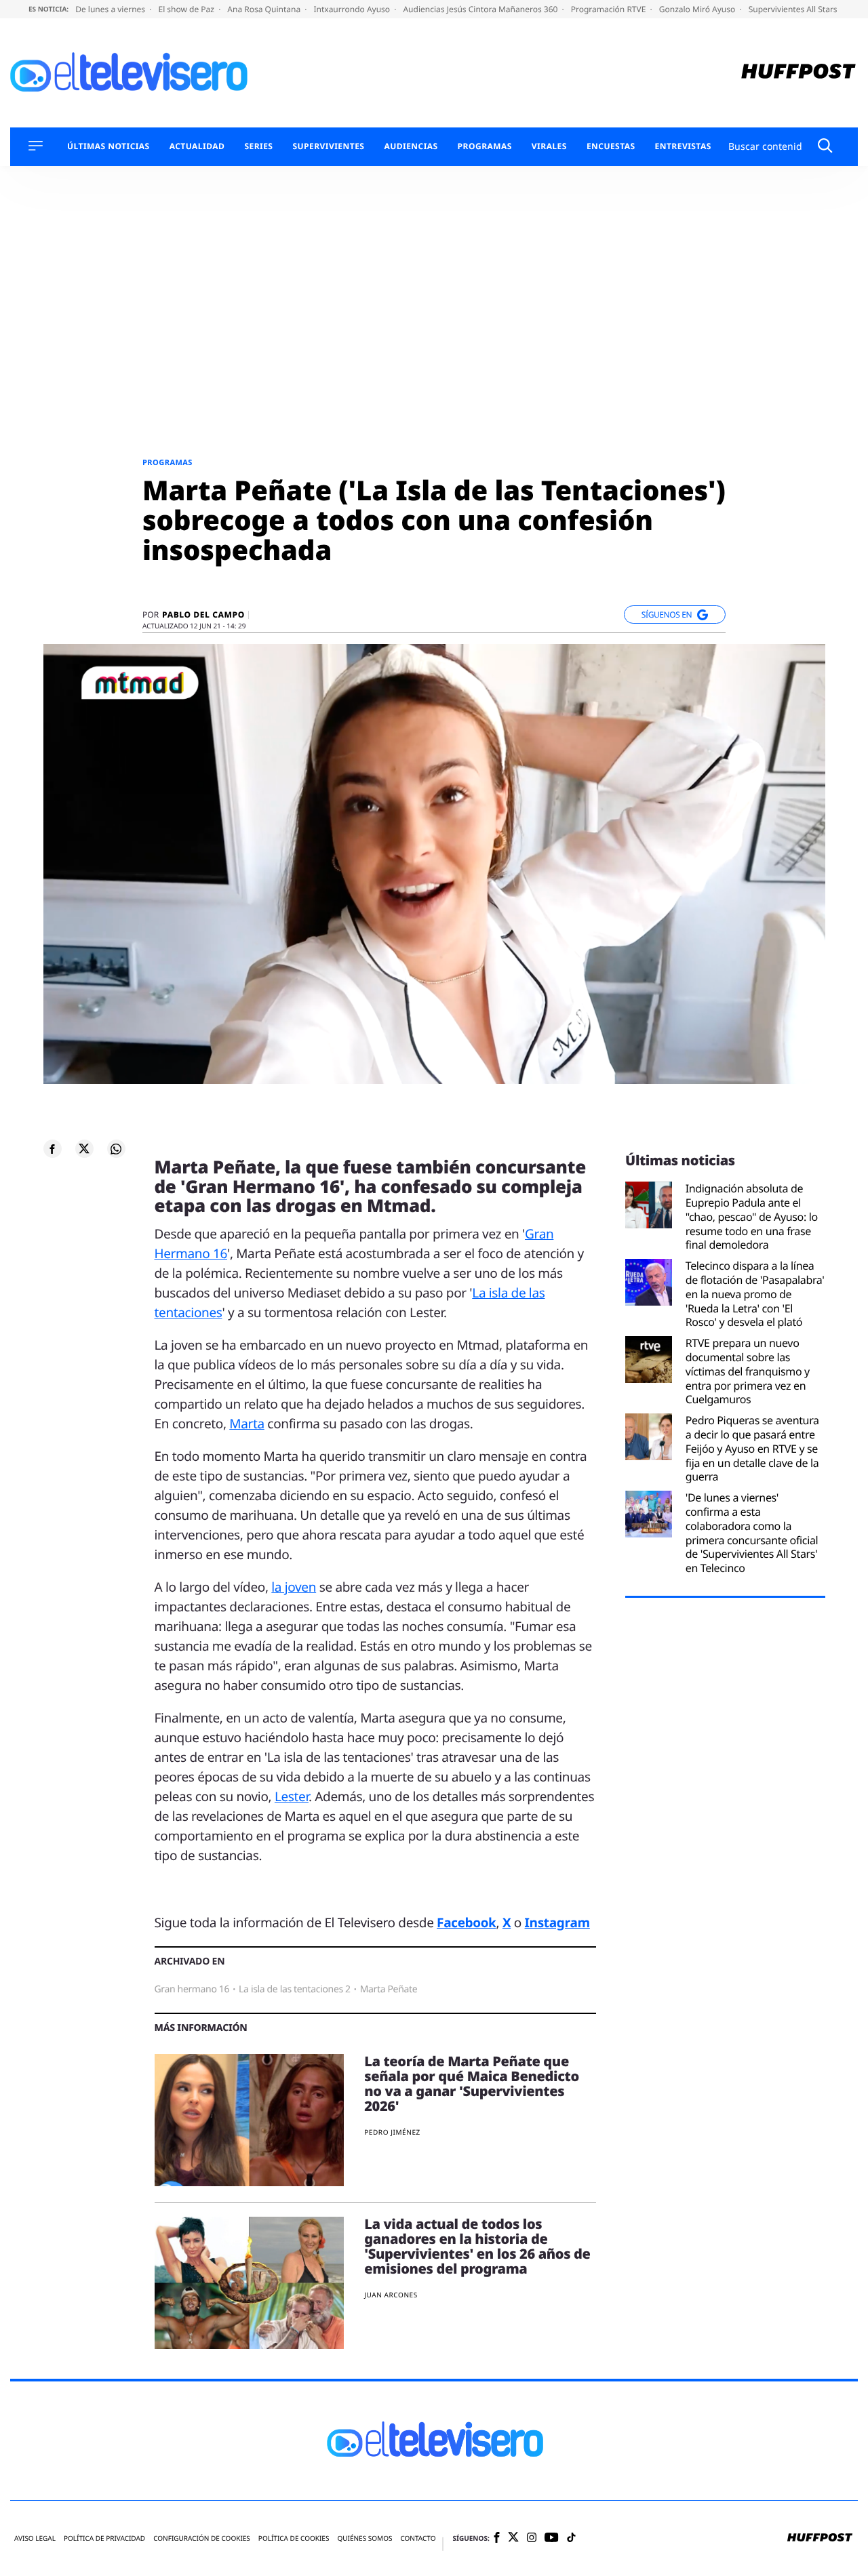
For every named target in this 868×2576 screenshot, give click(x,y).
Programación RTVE (610, 9)
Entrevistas (683, 146)
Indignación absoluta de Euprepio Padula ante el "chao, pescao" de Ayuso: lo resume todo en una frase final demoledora (752, 1217)
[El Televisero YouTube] (552, 2538)
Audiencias (411, 146)
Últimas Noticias (108, 146)
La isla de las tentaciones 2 (295, 1989)
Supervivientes (328, 146)
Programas (485, 146)
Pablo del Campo (203, 615)
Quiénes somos (364, 2538)
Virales (549, 146)
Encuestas (611, 146)
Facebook (466, 1923)
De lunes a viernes (111, 9)
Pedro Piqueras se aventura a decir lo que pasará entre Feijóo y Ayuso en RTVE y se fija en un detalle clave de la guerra (752, 1449)
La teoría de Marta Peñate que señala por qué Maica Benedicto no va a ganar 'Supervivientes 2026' (472, 2084)
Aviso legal (35, 2538)
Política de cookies (294, 2538)
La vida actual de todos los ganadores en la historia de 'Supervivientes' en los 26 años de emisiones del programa (477, 2246)
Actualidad (197, 146)
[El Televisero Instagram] (532, 2538)
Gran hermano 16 (192, 1989)
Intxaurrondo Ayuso (353, 9)
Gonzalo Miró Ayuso (698, 9)
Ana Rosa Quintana (265, 9)
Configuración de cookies (202, 2538)
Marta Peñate (389, 1989)
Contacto (418, 2538)
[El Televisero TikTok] (571, 2538)
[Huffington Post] (798, 73)
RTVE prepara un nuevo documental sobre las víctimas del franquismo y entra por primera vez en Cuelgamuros (748, 1371)
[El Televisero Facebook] (497, 2538)
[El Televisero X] (513, 2538)
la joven (294, 1587)
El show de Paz (187, 9)
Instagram (557, 1923)
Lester (292, 1796)
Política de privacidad (104, 2538)
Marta (247, 1424)
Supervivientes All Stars (794, 9)
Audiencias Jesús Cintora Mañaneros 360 (481, 9)
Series (258, 146)
